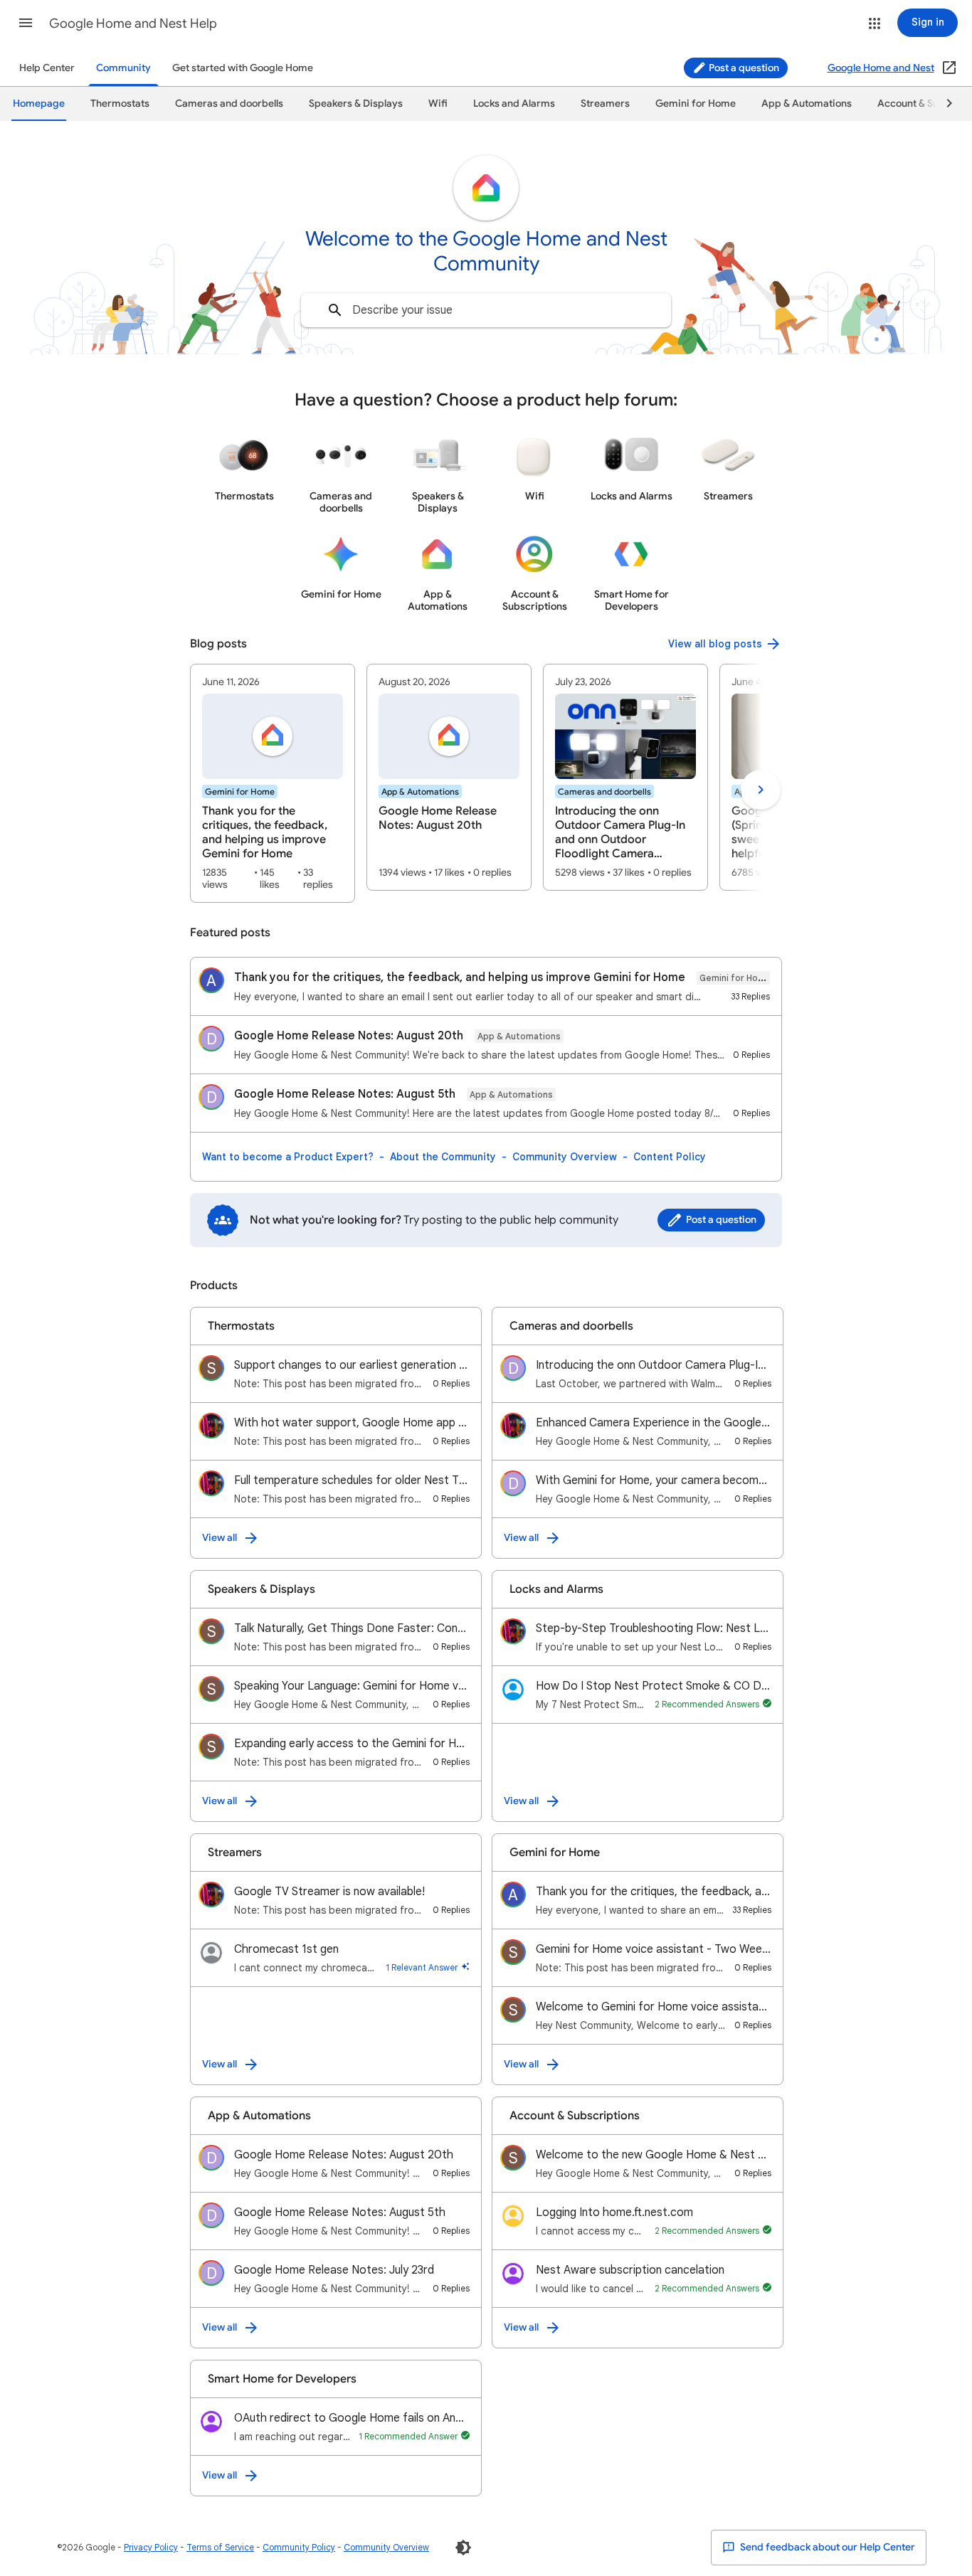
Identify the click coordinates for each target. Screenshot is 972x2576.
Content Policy (670, 1157)
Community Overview (565, 1157)
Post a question (743, 68)
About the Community (443, 1157)
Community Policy (299, 2547)
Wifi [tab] (438, 104)
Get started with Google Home (243, 68)
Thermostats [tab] (120, 104)
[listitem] (273, 783)
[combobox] (486, 310)
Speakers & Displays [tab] (356, 104)
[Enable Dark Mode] (463, 2548)
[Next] (943, 104)
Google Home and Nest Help (133, 23)
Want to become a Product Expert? (288, 1157)
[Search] (335, 310)
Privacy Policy (151, 2547)
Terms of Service (220, 2547)
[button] (26, 23)
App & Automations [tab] (807, 104)
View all (220, 1538)
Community (123, 68)
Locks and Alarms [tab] (514, 104)
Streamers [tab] (605, 104)
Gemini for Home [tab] (696, 104)
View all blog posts (715, 644)
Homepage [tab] (39, 104)
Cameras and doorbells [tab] (229, 104)
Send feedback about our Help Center (826, 2547)
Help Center (47, 68)
